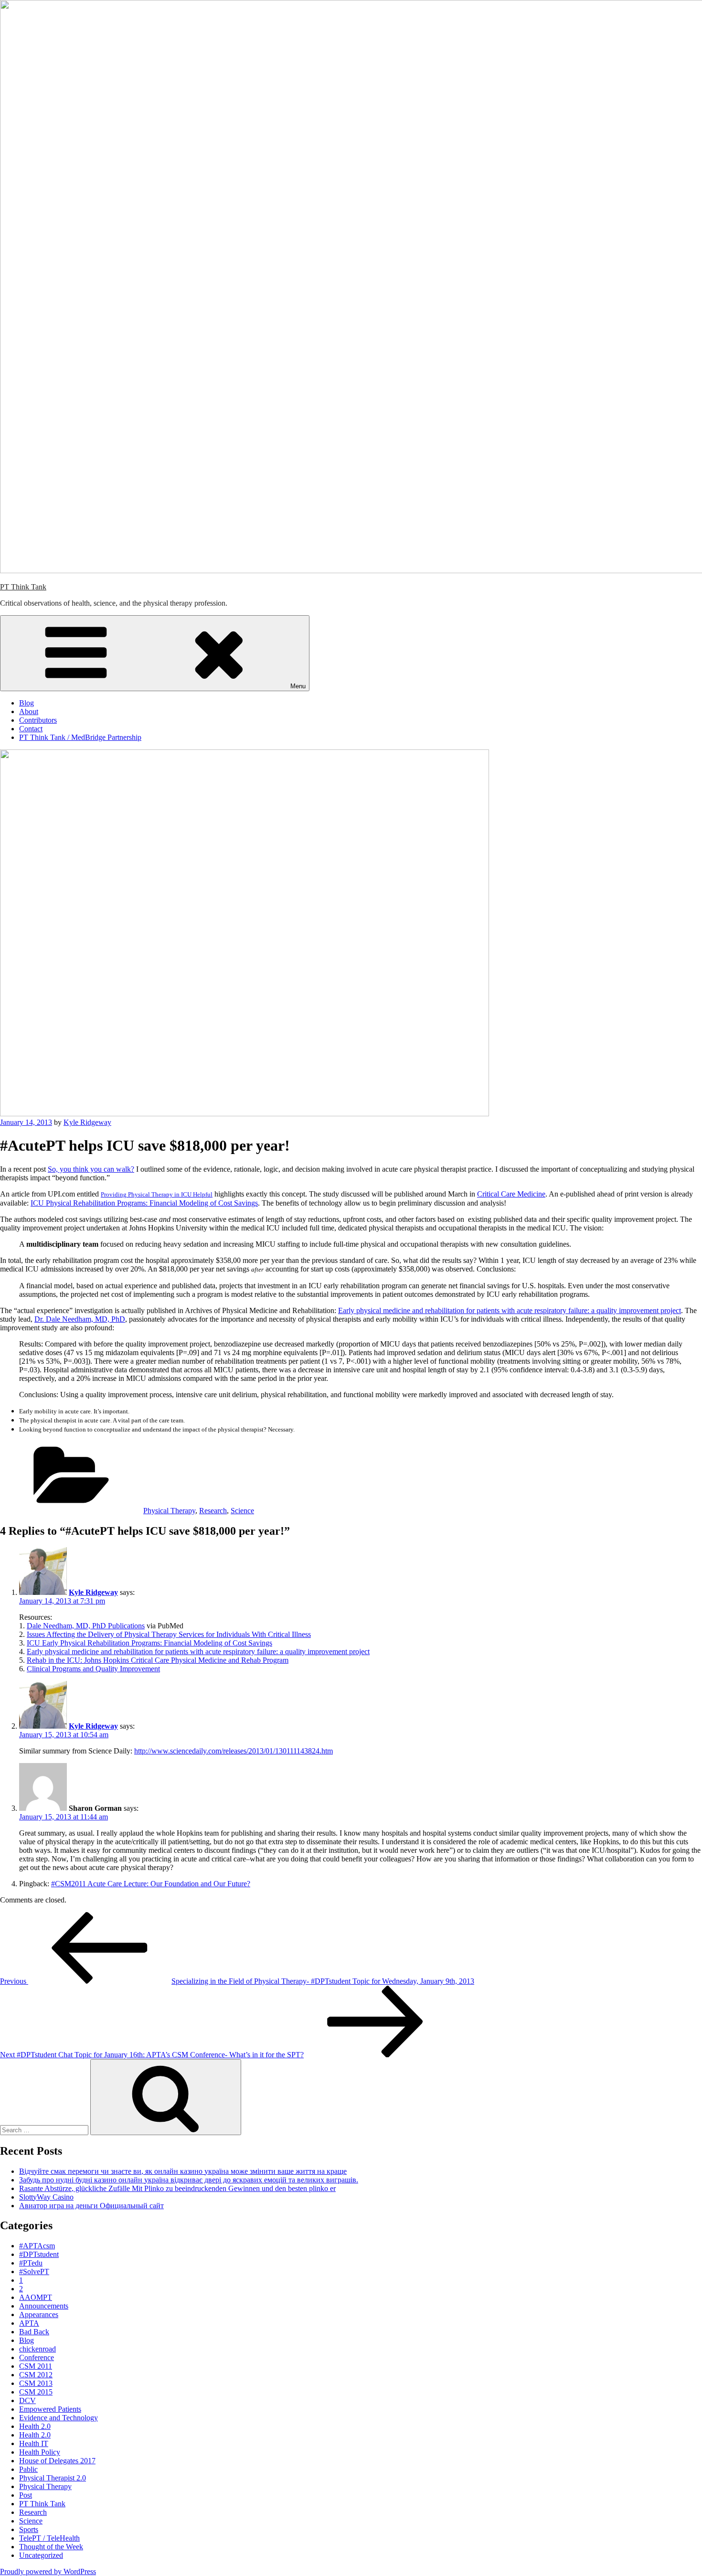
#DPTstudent (39, 2254)
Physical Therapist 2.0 (53, 2478)
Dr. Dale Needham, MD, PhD (80, 1319)
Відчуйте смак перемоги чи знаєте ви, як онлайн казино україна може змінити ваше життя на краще (183, 2171)
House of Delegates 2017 (57, 2461)
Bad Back (34, 2332)
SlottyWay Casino (46, 2197)
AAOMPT (36, 2297)
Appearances (39, 2314)
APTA (29, 2323)
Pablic (28, 2469)
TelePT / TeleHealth (49, 2538)
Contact (31, 729)
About (29, 711)
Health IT (34, 2443)
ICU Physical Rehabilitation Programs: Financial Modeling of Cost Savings (144, 1203)
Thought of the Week (51, 2547)
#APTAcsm (37, 2246)
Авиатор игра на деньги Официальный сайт (91, 2206)
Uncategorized (41, 2555)
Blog (27, 703)
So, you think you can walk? (91, 1169)
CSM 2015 (36, 2392)
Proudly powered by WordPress (48, 2571)
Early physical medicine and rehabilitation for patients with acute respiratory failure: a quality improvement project (510, 1310)
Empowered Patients (50, 2409)
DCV (27, 2400)
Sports (29, 2529)
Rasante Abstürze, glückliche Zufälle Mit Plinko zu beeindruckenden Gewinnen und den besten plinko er (177, 2188)
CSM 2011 (36, 2366)
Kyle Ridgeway (87, 1122)
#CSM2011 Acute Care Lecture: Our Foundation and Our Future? (151, 1884)
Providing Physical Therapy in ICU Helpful (157, 1194)
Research (213, 1511)
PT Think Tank (23, 587)
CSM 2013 (36, 2383)
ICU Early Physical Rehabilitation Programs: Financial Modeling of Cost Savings (149, 1643)
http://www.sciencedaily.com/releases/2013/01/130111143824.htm (234, 1751)
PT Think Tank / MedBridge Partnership (80, 737)
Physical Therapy (169, 1511)
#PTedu (31, 2263)
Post (26, 2495)
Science (242, 1511)
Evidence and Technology (58, 2418)
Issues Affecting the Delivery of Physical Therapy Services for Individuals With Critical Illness (169, 1634)
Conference (37, 2357)
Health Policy (40, 2452)
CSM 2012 (36, 2375)
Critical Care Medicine (511, 1194)
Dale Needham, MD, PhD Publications (86, 1626)
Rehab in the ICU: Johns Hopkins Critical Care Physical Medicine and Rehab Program (158, 1660)
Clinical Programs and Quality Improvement (93, 1669)
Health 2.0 (35, 2426)
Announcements (44, 2306)
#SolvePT (34, 2271)
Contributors (38, 720)
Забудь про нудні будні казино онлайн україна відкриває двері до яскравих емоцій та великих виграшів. (189, 2180)
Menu (298, 686)
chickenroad (37, 2349)
